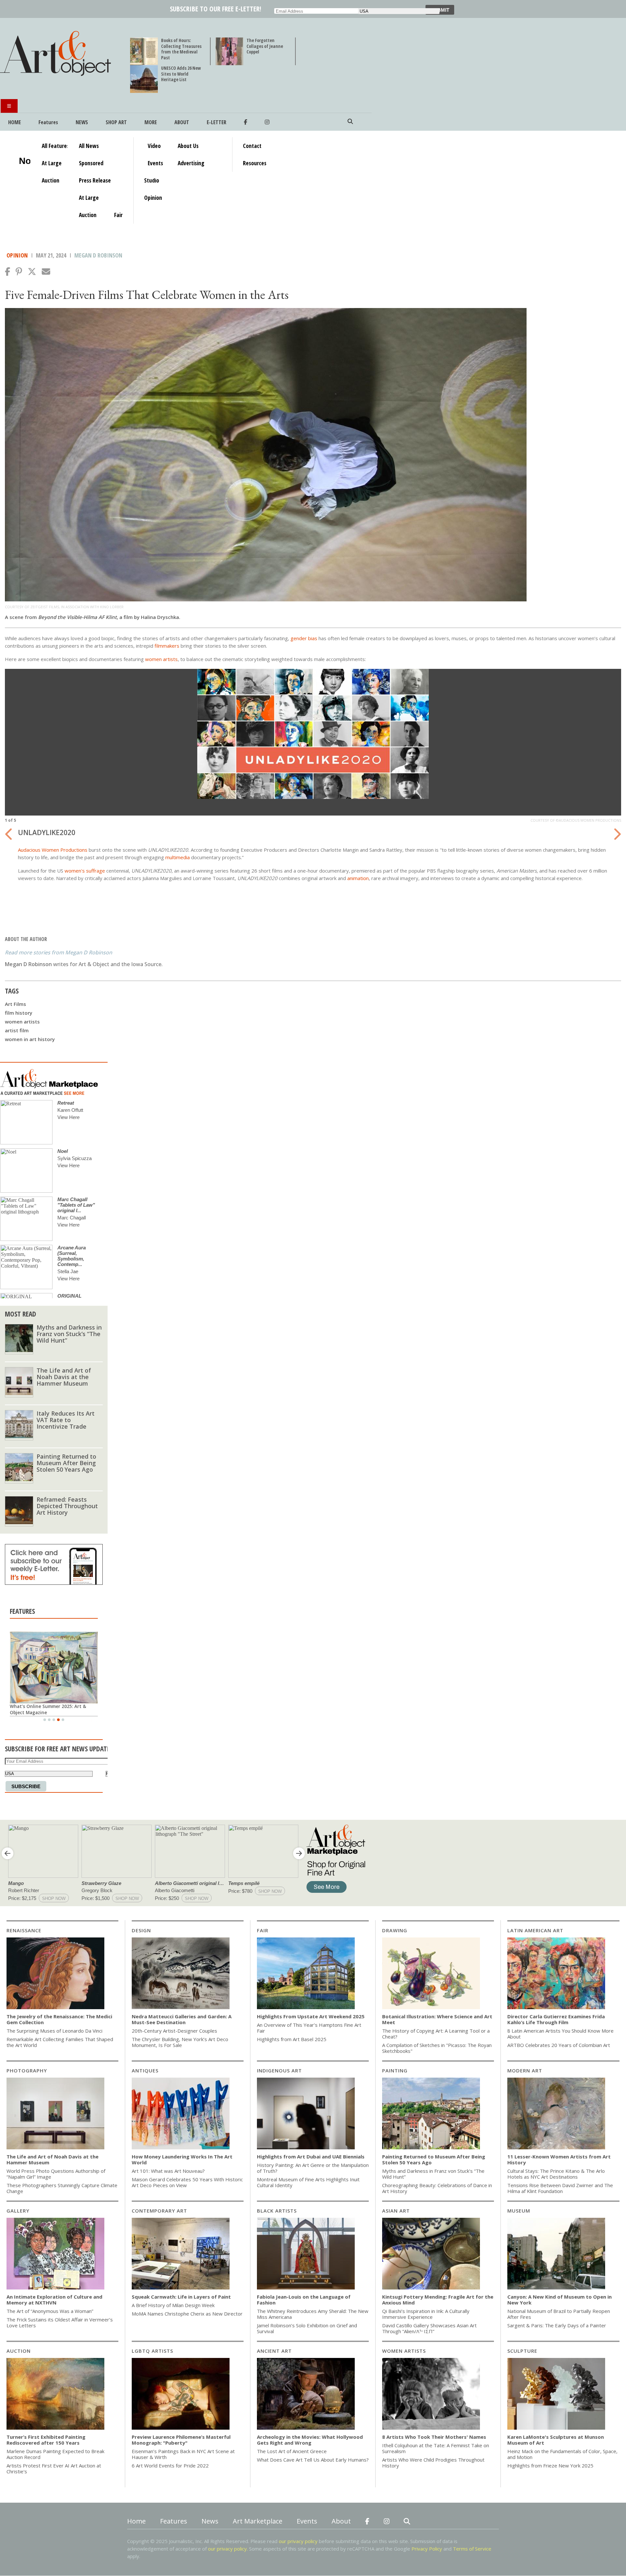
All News (89, 146)
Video (154, 146)
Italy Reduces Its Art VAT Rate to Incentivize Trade (66, 1420)
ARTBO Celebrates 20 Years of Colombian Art (559, 2045)
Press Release (95, 180)
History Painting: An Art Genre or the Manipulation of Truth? (313, 2168)
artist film (17, 1030)
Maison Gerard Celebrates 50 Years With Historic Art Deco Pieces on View (187, 2182)
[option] (313, 779)
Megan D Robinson (98, 255)
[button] (7, 272)
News (82, 122)
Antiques (145, 2070)
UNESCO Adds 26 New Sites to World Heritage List (181, 74)
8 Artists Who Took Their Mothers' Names (434, 2437)
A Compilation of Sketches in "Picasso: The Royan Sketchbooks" (437, 2048)
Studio (152, 180)
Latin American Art (535, 1930)
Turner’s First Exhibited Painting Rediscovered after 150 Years (46, 2440)
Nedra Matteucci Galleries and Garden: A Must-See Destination (182, 2019)
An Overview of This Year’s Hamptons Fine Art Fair (309, 2028)
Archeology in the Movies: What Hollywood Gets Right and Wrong (310, 2440)
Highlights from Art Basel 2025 (292, 2039)
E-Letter (216, 122)
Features (48, 122)
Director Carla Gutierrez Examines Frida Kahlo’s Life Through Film (556, 2019)
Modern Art (525, 2070)
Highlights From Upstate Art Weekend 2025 (311, 2016)
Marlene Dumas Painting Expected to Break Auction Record (55, 2454)
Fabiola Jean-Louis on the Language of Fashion (304, 2300)
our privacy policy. (229, 2549)
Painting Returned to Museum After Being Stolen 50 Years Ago (66, 1463)
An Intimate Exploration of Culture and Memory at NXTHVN (54, 2300)
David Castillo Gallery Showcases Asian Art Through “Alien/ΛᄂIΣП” (429, 2328)
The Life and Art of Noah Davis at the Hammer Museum (64, 1377)
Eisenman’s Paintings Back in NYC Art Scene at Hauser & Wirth (183, 2454)
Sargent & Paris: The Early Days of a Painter (557, 2325)
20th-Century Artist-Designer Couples (174, 2031)
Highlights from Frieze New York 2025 (550, 2466)
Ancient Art (274, 2351)
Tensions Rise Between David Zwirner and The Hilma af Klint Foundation (560, 2188)
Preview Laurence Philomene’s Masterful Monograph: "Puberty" (181, 2440)
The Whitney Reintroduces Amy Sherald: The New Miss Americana (313, 2314)
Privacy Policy (427, 2549)
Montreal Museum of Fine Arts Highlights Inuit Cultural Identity (308, 2182)
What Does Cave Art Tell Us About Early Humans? (313, 2460)
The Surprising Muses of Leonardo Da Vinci (54, 2031)
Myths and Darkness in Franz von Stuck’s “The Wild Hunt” (69, 1334)
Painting (395, 2070)
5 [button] (63, 1720)
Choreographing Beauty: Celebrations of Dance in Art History (437, 2188)
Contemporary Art (159, 2211)
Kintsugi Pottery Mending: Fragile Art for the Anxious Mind (438, 2300)
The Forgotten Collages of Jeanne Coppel (265, 46)
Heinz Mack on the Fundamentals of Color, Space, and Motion (562, 2454)
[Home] (58, 76)
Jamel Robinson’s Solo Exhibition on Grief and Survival (307, 2328)
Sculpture (522, 2351)
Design (141, 1930)
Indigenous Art (279, 2070)
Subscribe (26, 1786)
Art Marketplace (258, 2521)
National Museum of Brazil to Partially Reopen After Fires (559, 2314)
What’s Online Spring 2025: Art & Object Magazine (46, 1709)
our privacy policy (298, 2541)
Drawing (395, 1930)
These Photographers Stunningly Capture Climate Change (62, 2188)
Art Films (15, 1004)
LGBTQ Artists (152, 2351)
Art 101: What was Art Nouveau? (168, 2171)
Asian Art (396, 2211)
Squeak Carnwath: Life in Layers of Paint (181, 2297)
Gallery (18, 2211)
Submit (440, 10)
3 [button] (54, 1720)
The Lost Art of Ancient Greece (292, 2451)
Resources (255, 163)
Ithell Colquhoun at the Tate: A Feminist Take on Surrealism (436, 2448)
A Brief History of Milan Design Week (173, 2305)
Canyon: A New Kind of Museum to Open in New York (559, 2300)
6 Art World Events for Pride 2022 (170, 2466)
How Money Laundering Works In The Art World (182, 2159)
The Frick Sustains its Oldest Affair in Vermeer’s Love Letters (60, 2322)
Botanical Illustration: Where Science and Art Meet (437, 2019)
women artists (22, 1022)
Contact (252, 146)
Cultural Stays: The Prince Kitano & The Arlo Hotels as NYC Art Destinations (556, 2174)
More (151, 122)
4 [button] (58, 1720)
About (182, 122)
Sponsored (91, 163)
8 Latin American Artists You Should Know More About (560, 2034)
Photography (27, 2070)
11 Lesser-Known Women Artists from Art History (559, 2159)
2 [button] (49, 1720)
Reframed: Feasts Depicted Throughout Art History (67, 1506)
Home (15, 122)
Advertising (191, 163)
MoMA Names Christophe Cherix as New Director (187, 2314)
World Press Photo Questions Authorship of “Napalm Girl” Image (56, 2174)
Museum (519, 2211)
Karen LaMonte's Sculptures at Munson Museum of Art (556, 2440)
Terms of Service (472, 2549)
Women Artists (404, 2351)
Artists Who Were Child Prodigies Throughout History (433, 2463)
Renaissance (24, 1930)
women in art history (30, 1039)
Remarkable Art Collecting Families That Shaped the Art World (60, 2042)
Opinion (153, 198)
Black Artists (277, 2211)
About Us (188, 146)
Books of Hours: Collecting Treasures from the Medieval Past (181, 49)
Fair (118, 215)
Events (155, 163)
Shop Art (116, 122)
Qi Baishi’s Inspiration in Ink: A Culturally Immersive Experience (426, 2314)
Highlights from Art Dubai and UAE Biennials (311, 2156)
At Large (52, 163)
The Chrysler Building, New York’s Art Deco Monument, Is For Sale (180, 2042)
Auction (51, 180)
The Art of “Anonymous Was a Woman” (50, 2311)
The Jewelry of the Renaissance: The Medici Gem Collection (59, 2019)
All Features (55, 146)
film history (19, 1013)
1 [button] (45, 1720)
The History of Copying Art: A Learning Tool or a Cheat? (436, 2034)
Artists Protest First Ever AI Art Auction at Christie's (54, 2468)
